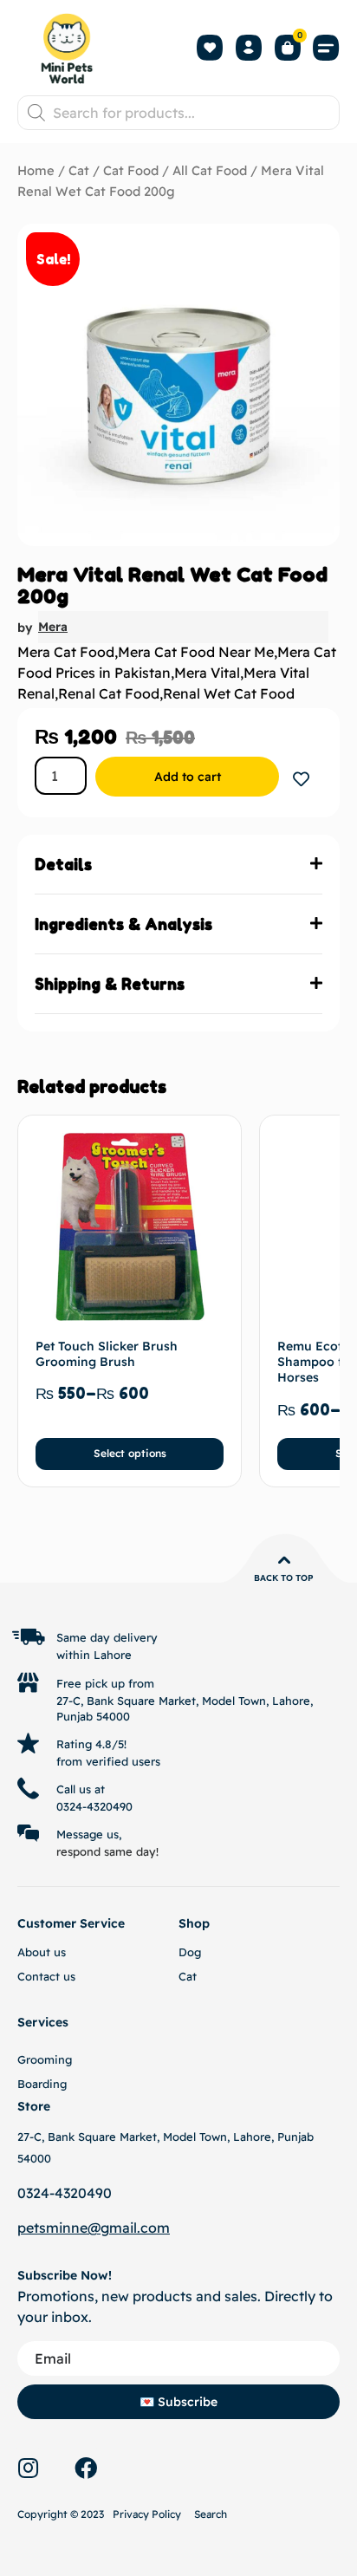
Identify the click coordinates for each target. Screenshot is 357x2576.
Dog (190, 1952)
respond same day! (107, 1851)
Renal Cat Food (109, 693)
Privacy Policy (147, 2514)
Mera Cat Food (66, 652)
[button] (327, 48)
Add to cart (188, 777)
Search (211, 2514)
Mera (53, 627)
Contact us (46, 1976)
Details (63, 864)
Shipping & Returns (110, 984)
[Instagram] (28, 2468)
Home (36, 170)
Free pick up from (105, 1683)
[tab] (178, 865)
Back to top (284, 1578)
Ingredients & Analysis (123, 924)
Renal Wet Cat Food (229, 693)
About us (42, 1952)
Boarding (42, 2084)
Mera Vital (207, 673)
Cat (79, 170)
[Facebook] (86, 2468)
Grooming (45, 2059)
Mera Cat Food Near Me (196, 652)
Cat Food (131, 170)
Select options (130, 1453)
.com (153, 2228)
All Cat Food (210, 170)
